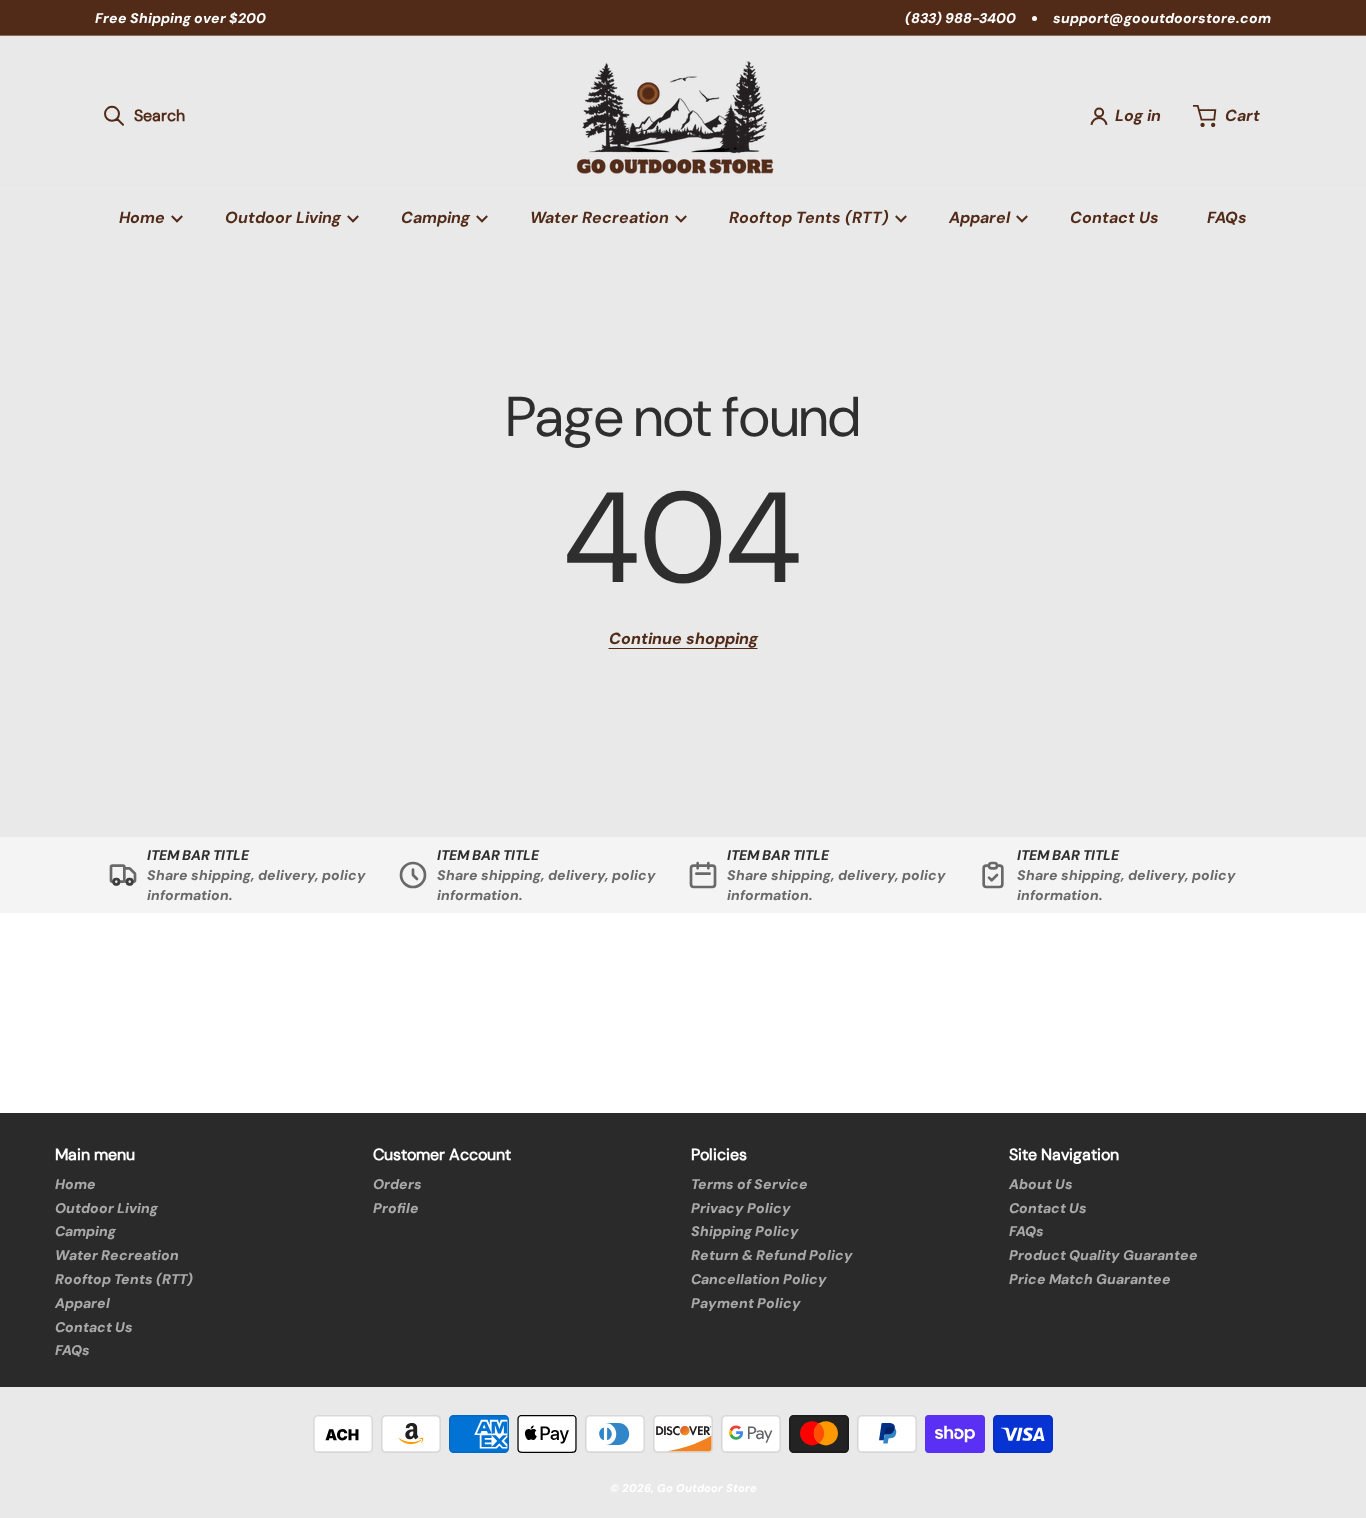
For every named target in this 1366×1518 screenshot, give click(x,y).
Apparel (82, 1303)
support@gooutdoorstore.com (1162, 18)
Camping (85, 1231)
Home (75, 1184)
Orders (397, 1184)
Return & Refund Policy (772, 1255)
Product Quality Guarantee (1103, 1255)
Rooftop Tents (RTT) (124, 1279)
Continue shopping (683, 638)
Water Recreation (117, 1255)
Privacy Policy (741, 1208)
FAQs (72, 1350)
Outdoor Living (106, 1208)
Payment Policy (746, 1303)
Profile (396, 1208)
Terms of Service (749, 1184)
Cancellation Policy (759, 1279)
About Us (1041, 1184)
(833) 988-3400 (960, 18)
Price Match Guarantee (1090, 1279)
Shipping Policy (745, 1231)
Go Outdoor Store (707, 1488)
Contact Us (94, 1327)
